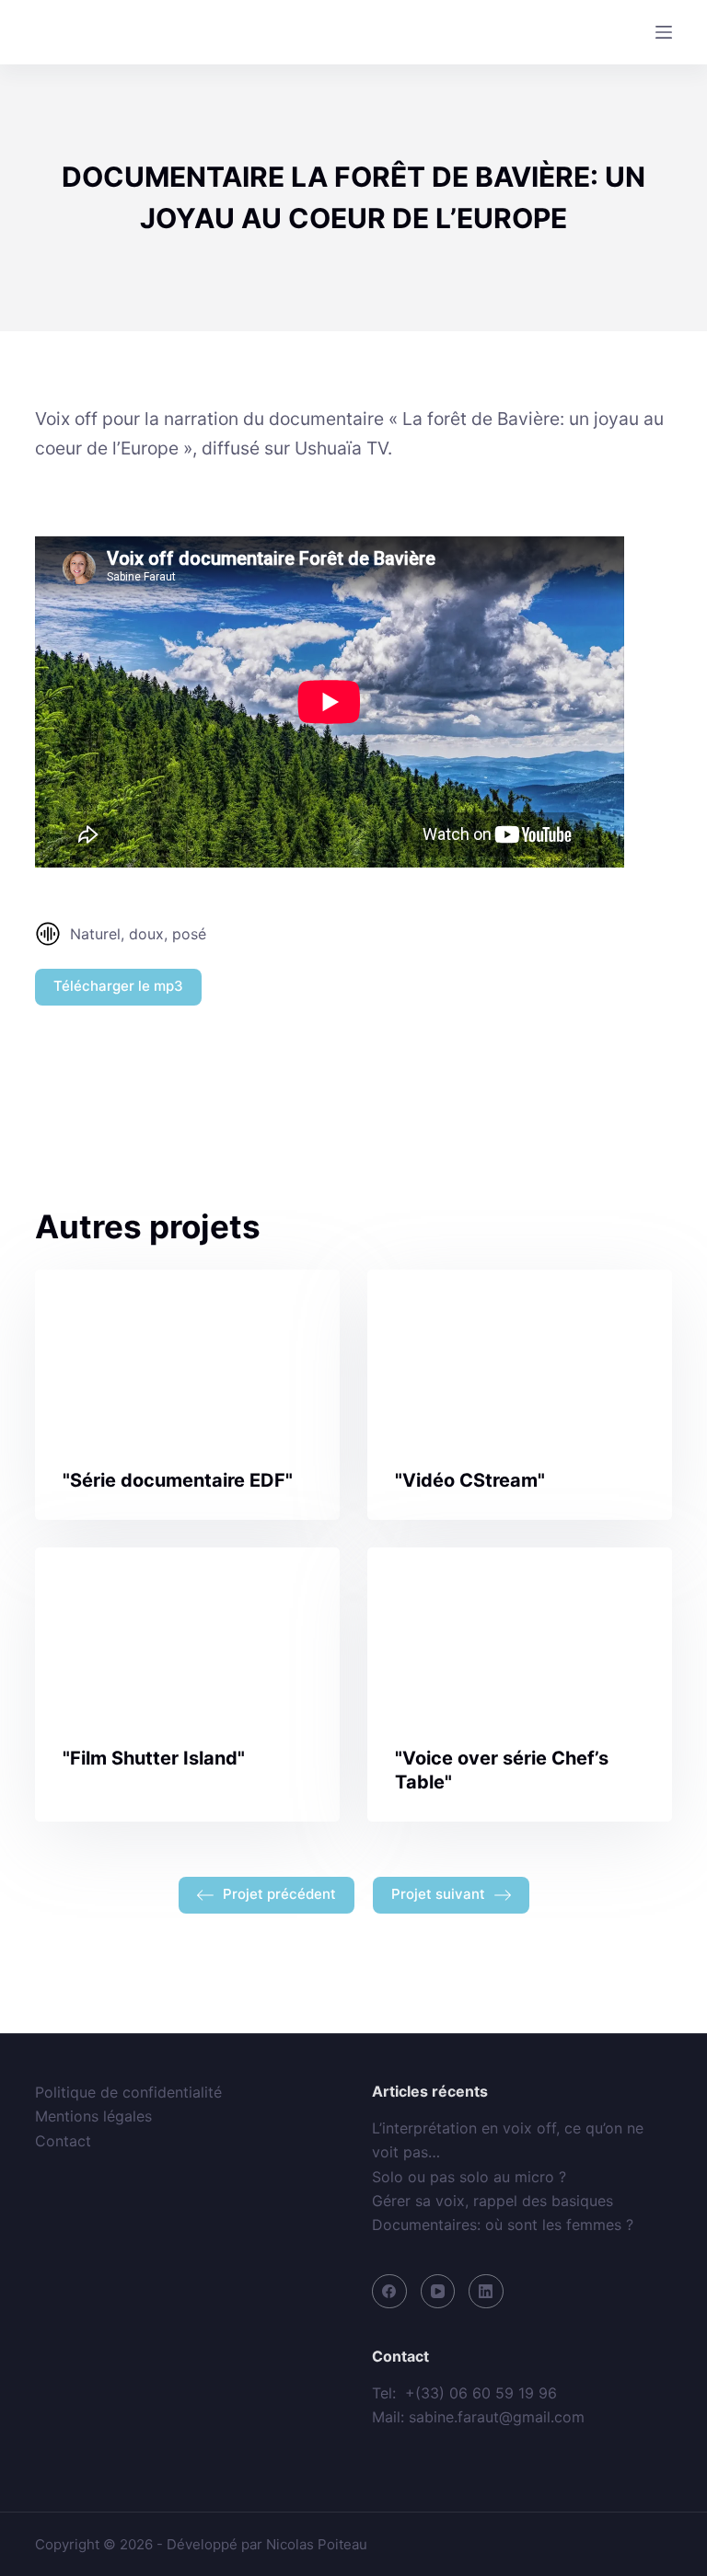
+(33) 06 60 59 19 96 (481, 2393)
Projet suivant (438, 1894)
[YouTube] (438, 2292)
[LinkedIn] (486, 2292)
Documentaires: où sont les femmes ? (503, 2225)
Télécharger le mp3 (118, 986)
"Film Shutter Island (150, 1758)
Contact (63, 2141)
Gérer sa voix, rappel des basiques (493, 2201)
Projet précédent (279, 1894)
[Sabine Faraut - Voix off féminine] (115, 32)
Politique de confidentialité (128, 2092)
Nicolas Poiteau (317, 2544)
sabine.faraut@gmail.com (497, 2417)
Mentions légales (93, 2116)
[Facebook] (389, 2292)
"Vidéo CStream (466, 1480)
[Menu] (664, 32)
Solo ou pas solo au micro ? (469, 2177)
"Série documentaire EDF (174, 1480)
